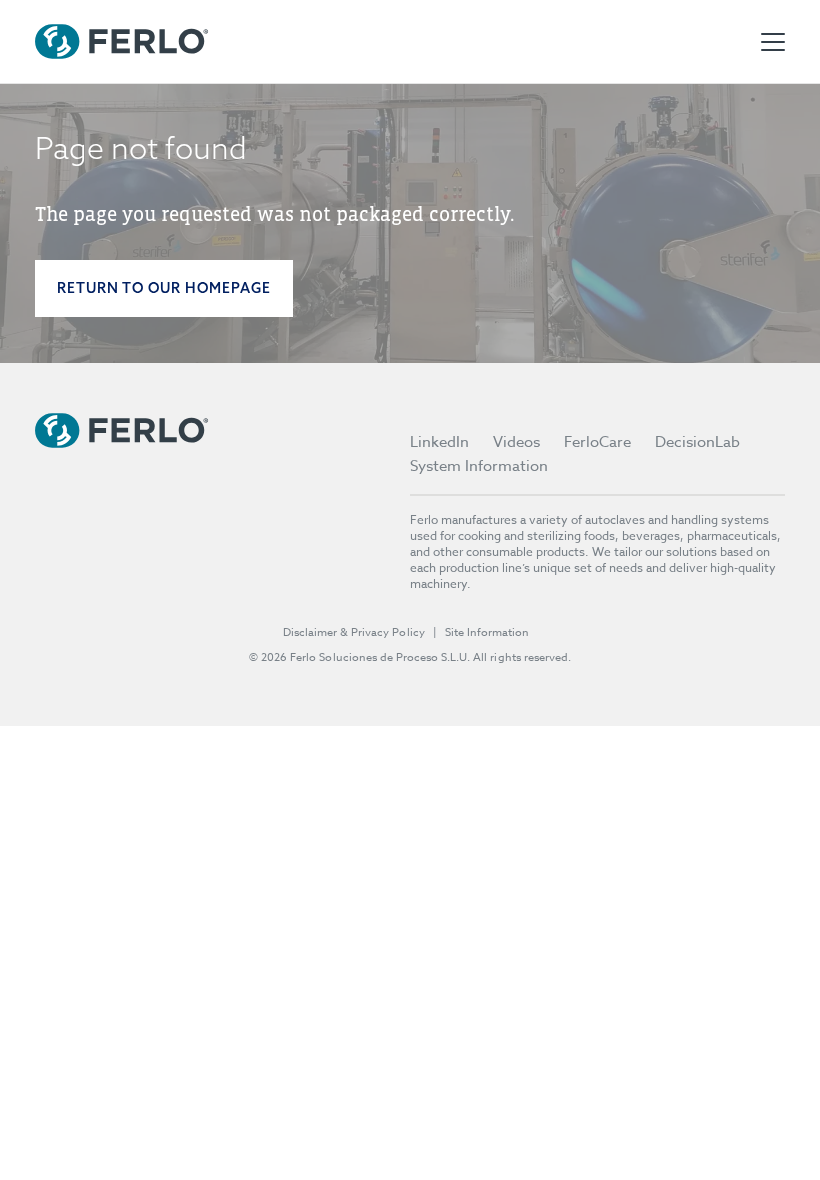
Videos (516, 442)
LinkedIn (439, 442)
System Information (479, 466)
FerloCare (597, 442)
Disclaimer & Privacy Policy (354, 632)
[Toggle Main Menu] (773, 42)
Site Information (487, 632)
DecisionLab (697, 442)
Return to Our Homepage (164, 288)
